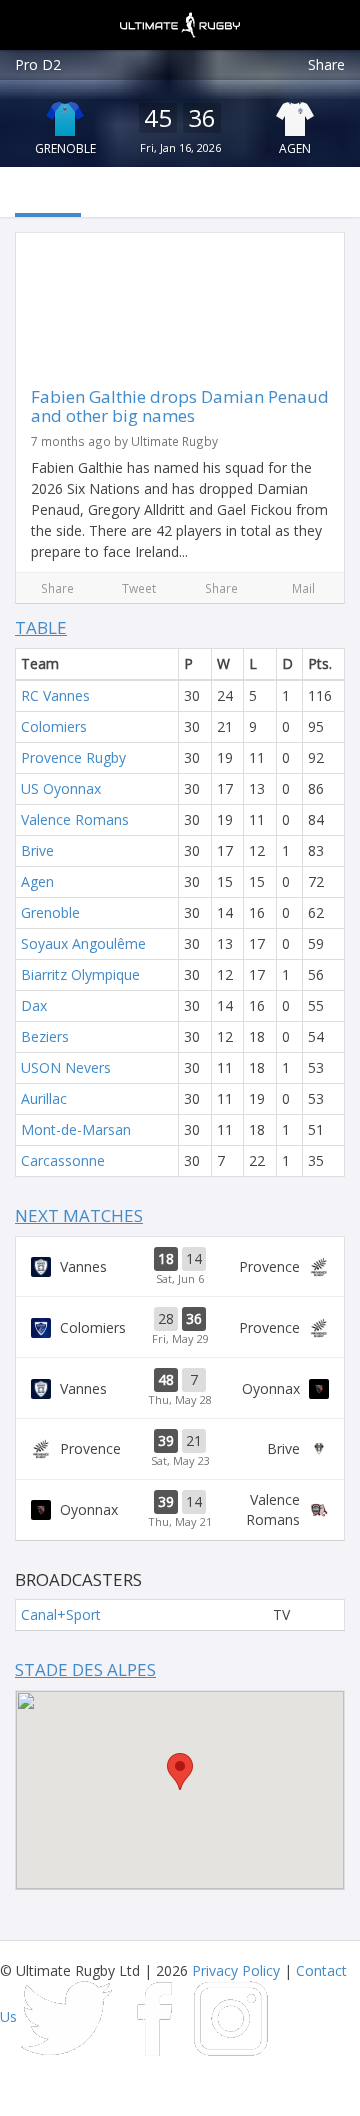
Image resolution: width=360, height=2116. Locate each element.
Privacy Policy (236, 1970)
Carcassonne (63, 1160)
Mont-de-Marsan (76, 1129)
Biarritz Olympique (80, 974)
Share (326, 64)
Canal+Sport (61, 1614)
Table (41, 627)
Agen (295, 148)
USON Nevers (66, 1067)
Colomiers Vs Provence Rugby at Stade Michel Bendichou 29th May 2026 (180, 1327)
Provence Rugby (73, 757)
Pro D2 (38, 64)
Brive (37, 850)
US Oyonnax (61, 788)
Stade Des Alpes (85, 1669)
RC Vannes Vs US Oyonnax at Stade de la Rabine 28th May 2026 (180, 1388)
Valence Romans (75, 819)
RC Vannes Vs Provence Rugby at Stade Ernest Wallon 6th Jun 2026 (180, 1267)
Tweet (139, 588)
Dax (34, 1005)
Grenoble (65, 148)
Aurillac (44, 1098)
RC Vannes (55, 695)
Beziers (45, 1036)
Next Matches (79, 1215)
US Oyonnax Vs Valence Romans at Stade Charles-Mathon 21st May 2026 (180, 1510)
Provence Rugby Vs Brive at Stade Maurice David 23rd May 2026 (180, 1449)
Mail (303, 588)
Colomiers (54, 726)
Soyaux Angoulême (83, 943)
